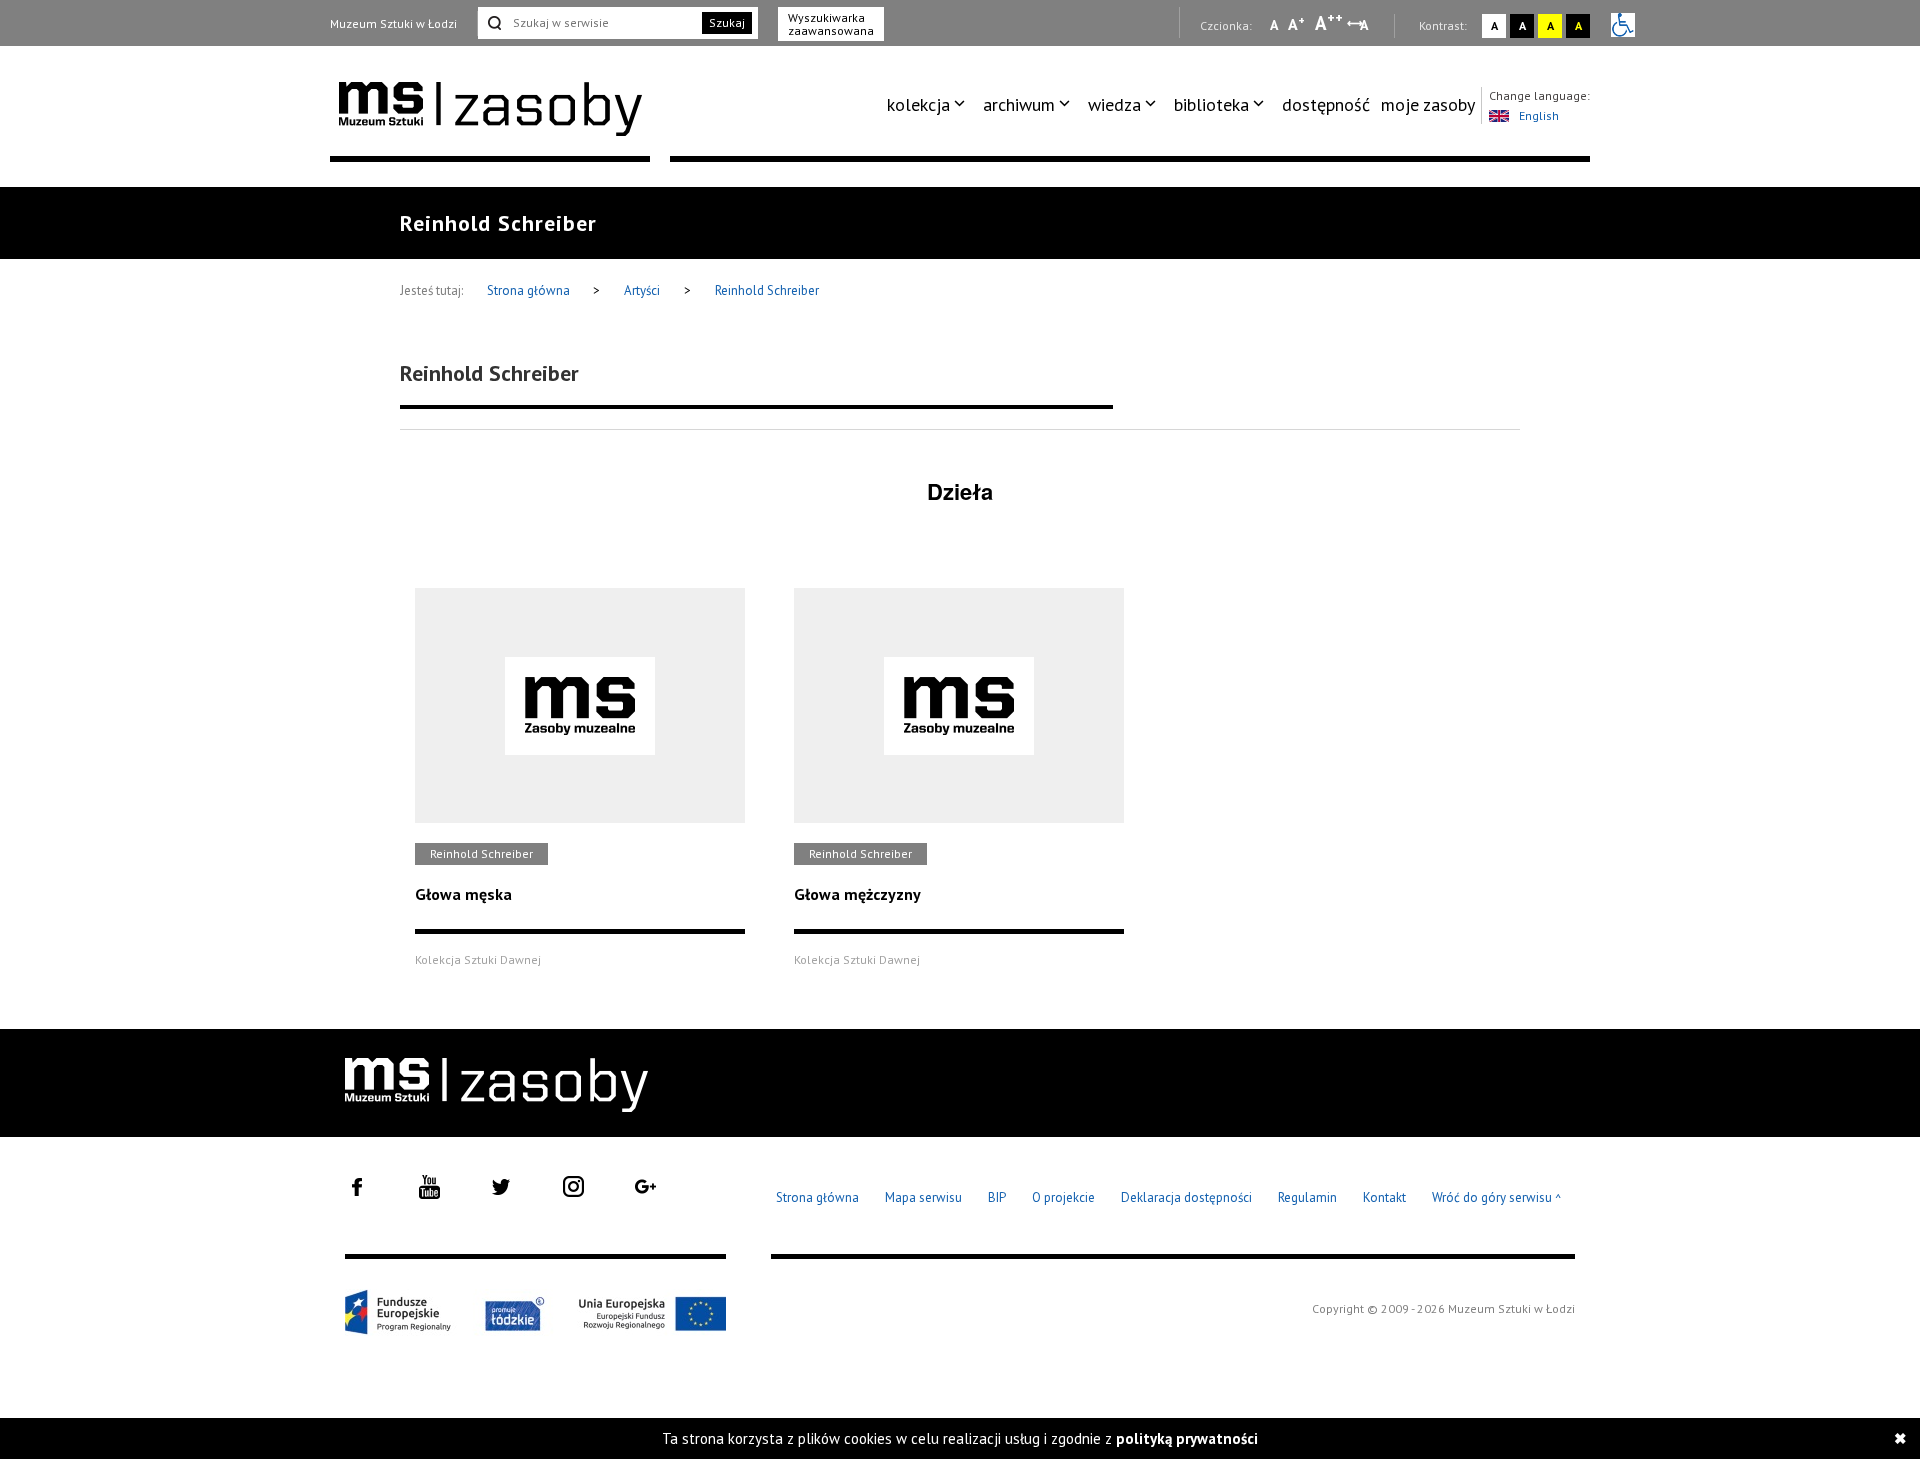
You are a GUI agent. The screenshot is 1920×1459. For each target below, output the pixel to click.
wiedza (1114, 104)
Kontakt (1384, 1197)
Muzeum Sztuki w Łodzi (393, 23)
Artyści (642, 290)
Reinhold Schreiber (767, 290)
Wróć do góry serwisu (1497, 1198)
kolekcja (918, 104)
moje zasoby (1428, 104)
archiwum (1019, 104)
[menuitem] (929, 105)
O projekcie (1063, 1197)
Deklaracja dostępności (1186, 1197)
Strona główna (530, 290)
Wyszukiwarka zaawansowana (831, 24)
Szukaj (727, 22)
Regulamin (1307, 1197)
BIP (997, 1197)
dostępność (1326, 104)
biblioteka (1211, 104)
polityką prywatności (1187, 1438)
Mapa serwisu (923, 1197)
